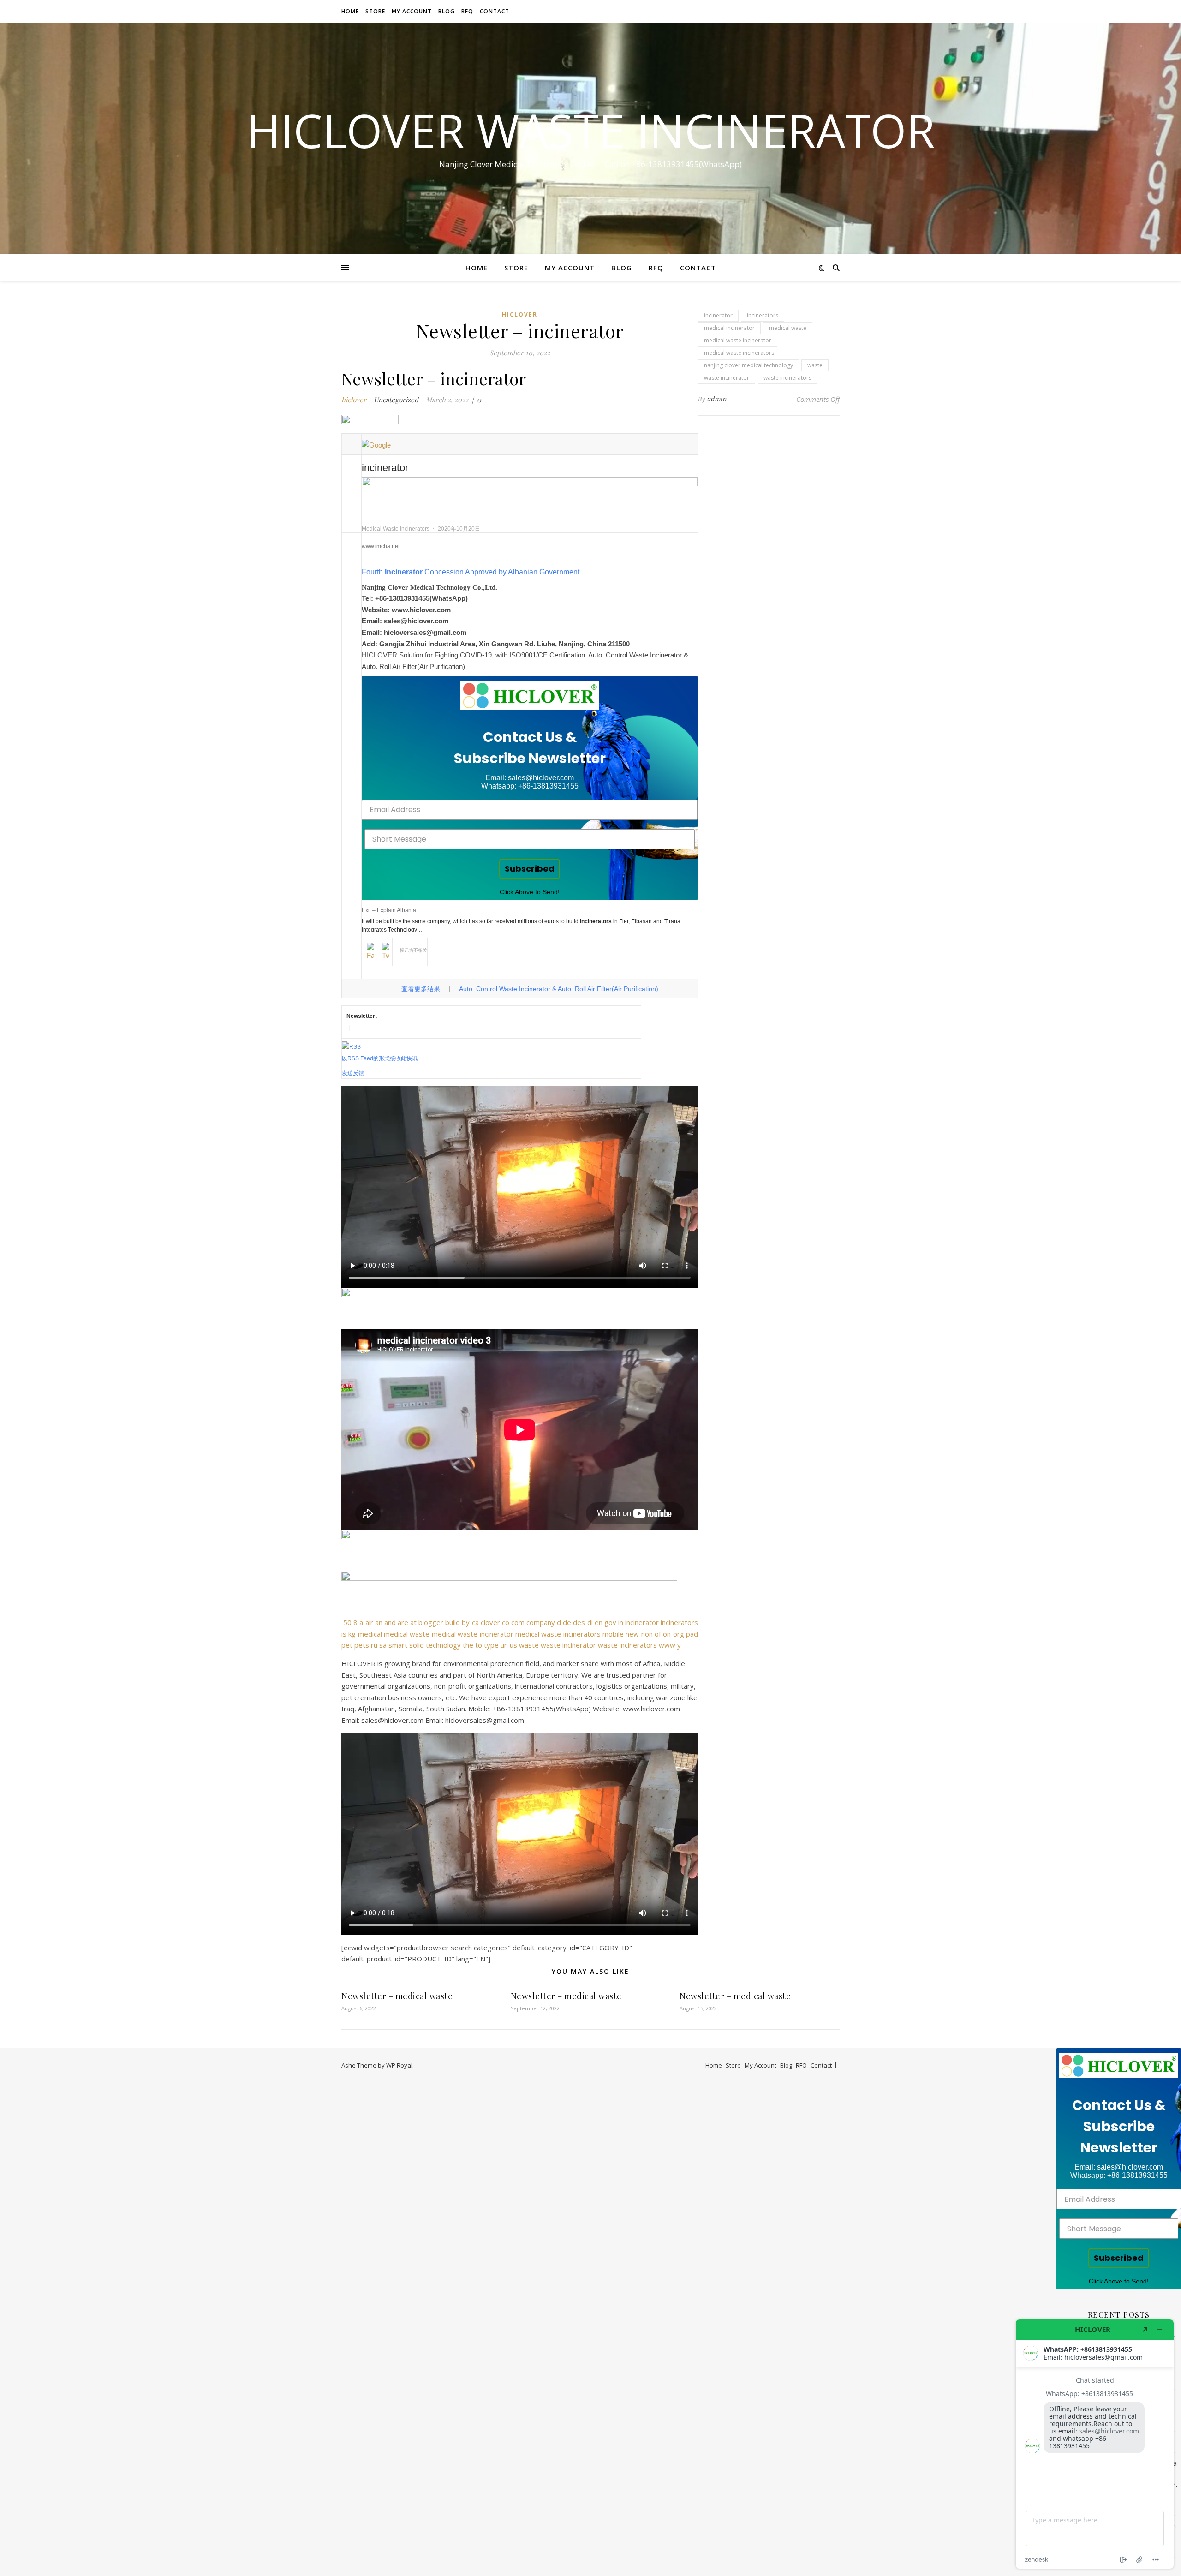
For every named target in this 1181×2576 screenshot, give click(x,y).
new (632, 1634)
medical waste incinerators (558, 1634)
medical (370, 1634)
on (667, 1634)
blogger (431, 1622)
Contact (495, 11)
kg (352, 1634)
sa (383, 1645)
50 (347, 1622)
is (344, 1634)
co (506, 1622)
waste (529, 1645)
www (667, 1645)
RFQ (467, 11)
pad (692, 1634)
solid (417, 1645)
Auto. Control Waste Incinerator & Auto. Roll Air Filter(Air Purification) (559, 989)
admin (717, 399)
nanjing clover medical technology (749, 365)
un (504, 1645)
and (390, 1622)
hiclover (520, 314)
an (379, 1622)
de (567, 1622)
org (679, 1634)
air (369, 1622)
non (647, 1634)
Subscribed (530, 869)
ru (374, 1645)
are (403, 1622)
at (413, 1622)
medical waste (407, 1634)
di (590, 1622)
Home (350, 11)
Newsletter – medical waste (397, 1996)
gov (610, 1622)
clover (490, 1622)
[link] (530, 695)
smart (398, 1645)
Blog (447, 11)
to (479, 1645)
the (468, 1645)
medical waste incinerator (473, 1634)
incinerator (642, 1622)
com (518, 1622)
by (466, 1622)
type (491, 1645)
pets (362, 1645)
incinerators (679, 1622)
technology (443, 1645)
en (599, 1622)
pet (347, 1645)
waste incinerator (568, 1645)
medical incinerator (729, 328)
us (513, 1645)
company (541, 1622)
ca (475, 1622)
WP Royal (399, 2065)
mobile (613, 1634)
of (658, 1634)
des (579, 1622)
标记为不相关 (413, 950)
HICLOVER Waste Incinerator (591, 130)
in (621, 1622)
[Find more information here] (1095, 2444)
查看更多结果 (421, 989)
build (453, 1622)
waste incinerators (627, 1645)
